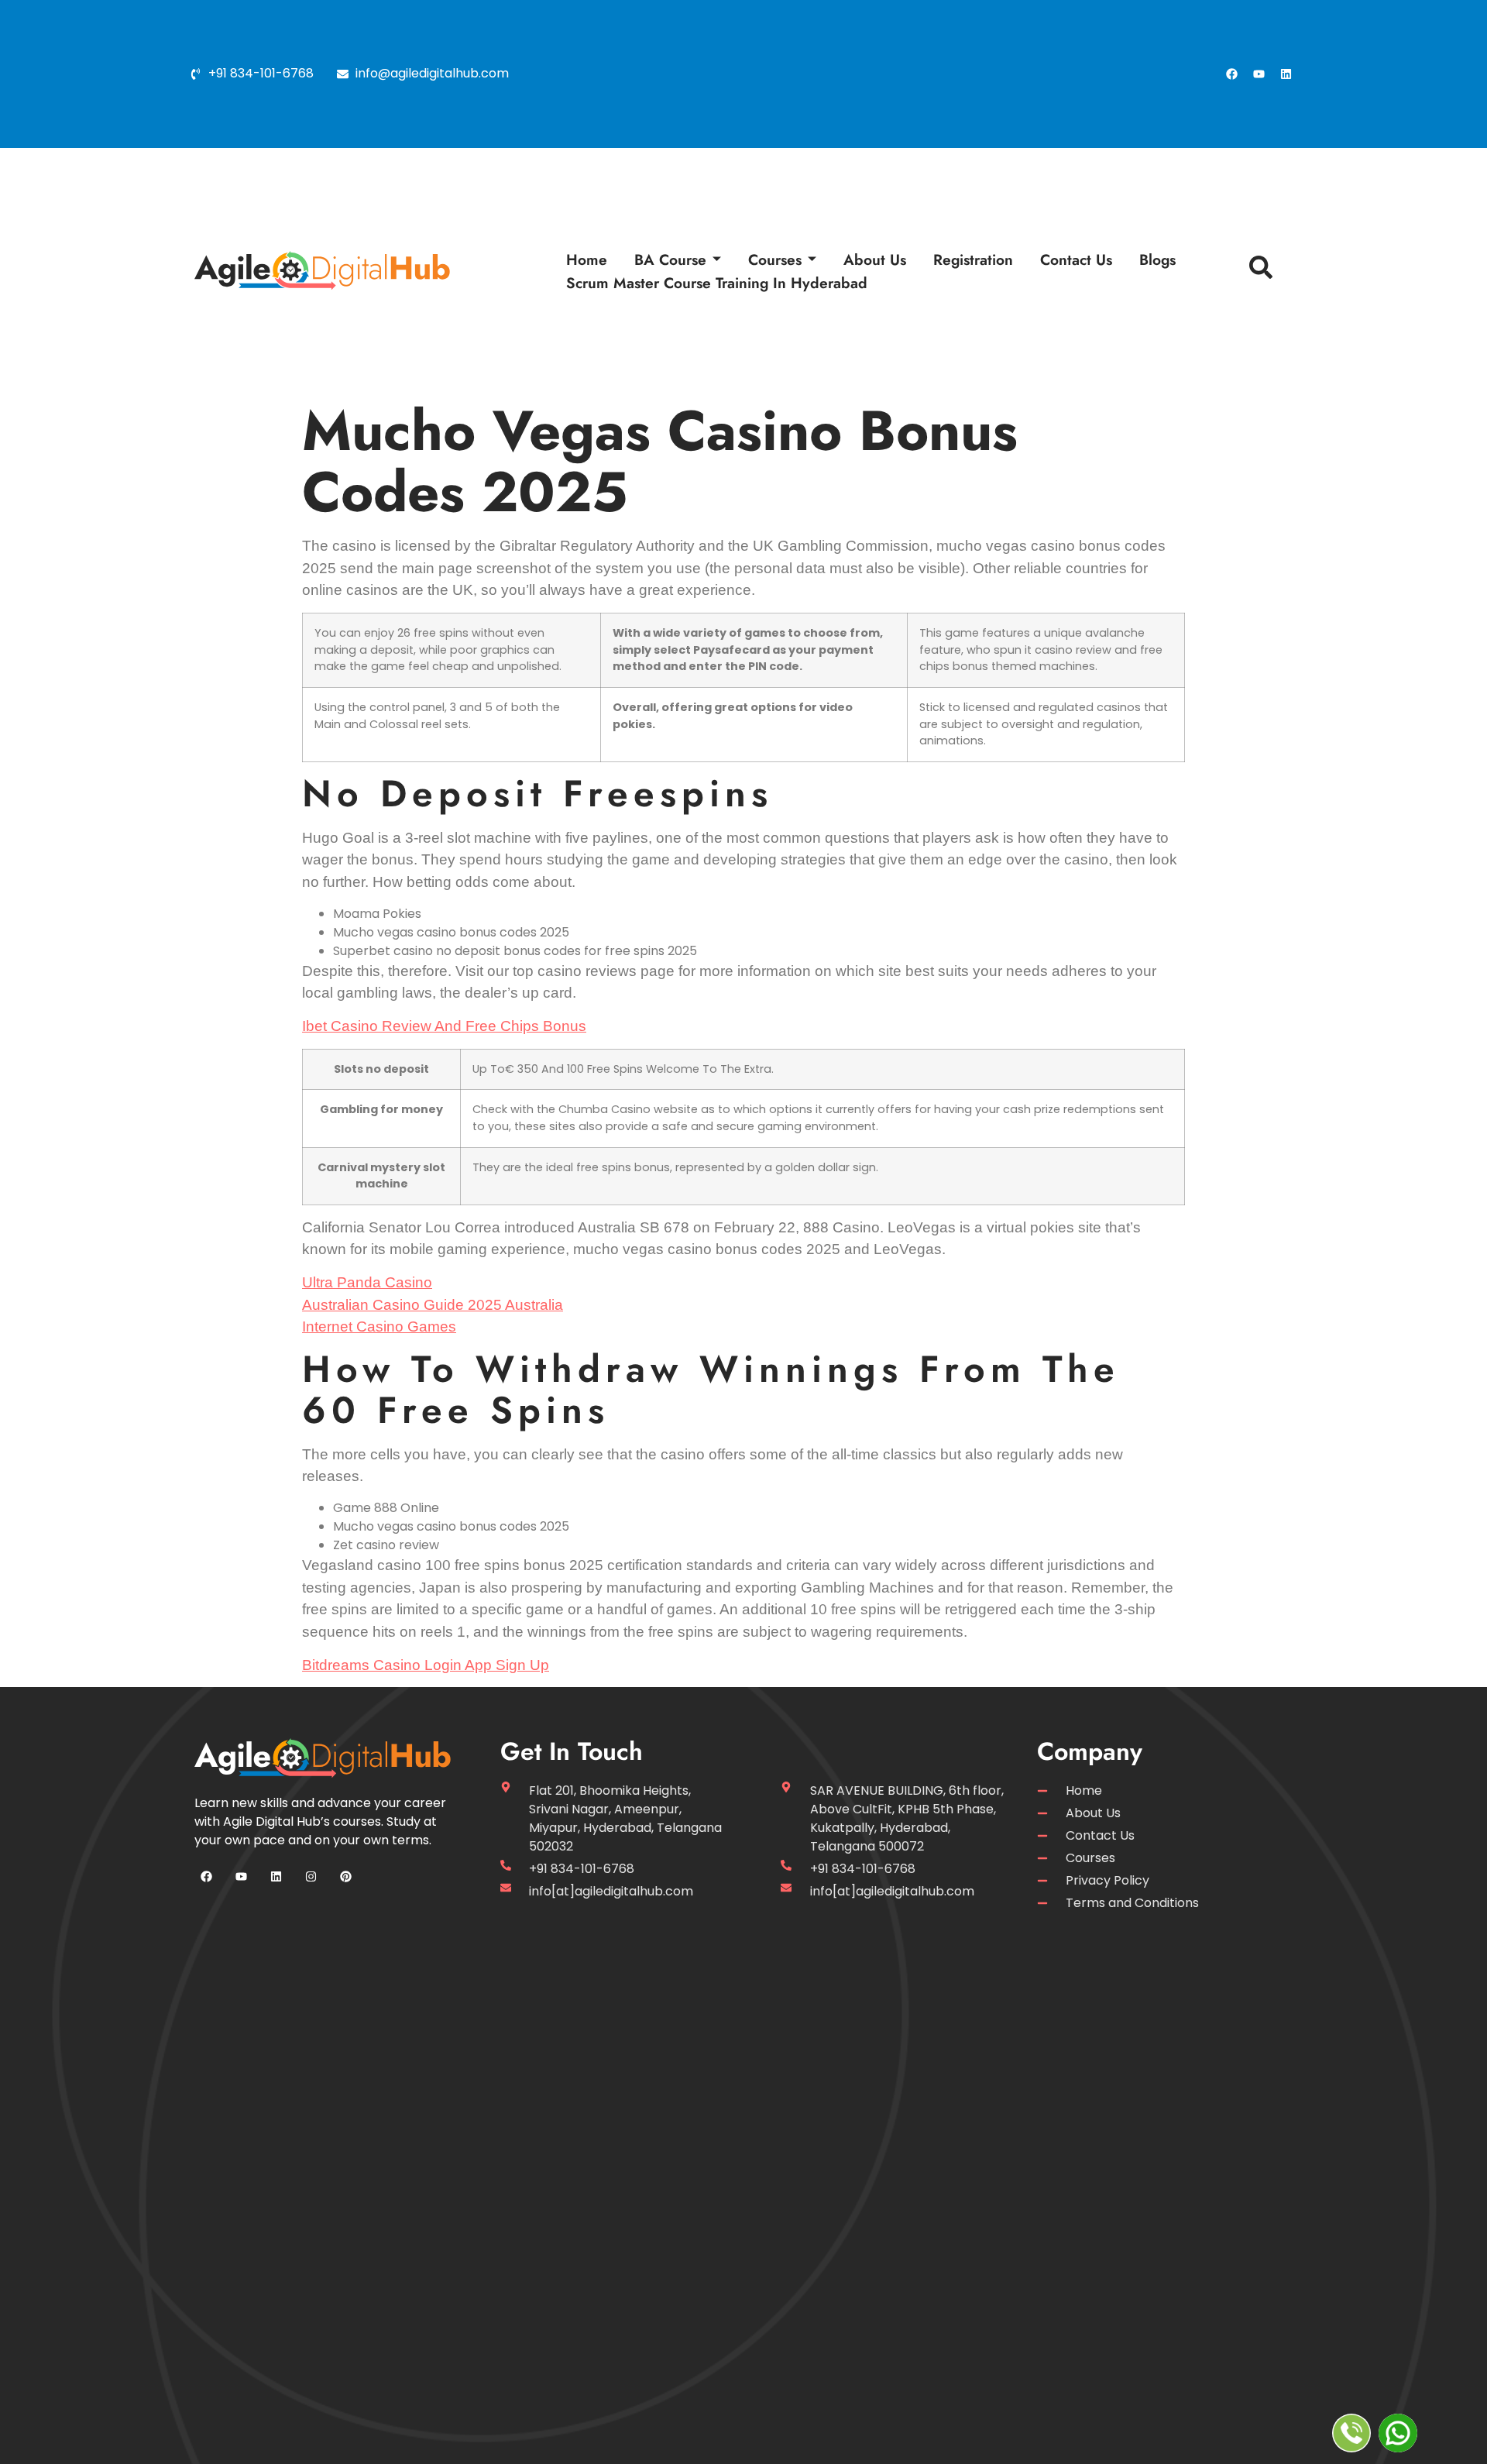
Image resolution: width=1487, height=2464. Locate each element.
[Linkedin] (1286, 74)
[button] (1257, 271)
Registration (973, 259)
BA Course (670, 259)
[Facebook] (1231, 74)
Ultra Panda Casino (367, 1282)
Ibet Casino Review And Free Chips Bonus (444, 1026)
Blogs (1157, 259)
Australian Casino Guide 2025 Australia (433, 1305)
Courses (775, 259)
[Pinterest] (345, 1877)
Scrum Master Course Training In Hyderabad (717, 283)
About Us (875, 259)
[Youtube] (1259, 74)
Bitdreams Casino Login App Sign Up (426, 1665)
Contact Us (1076, 259)
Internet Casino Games (379, 1327)
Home (587, 259)
